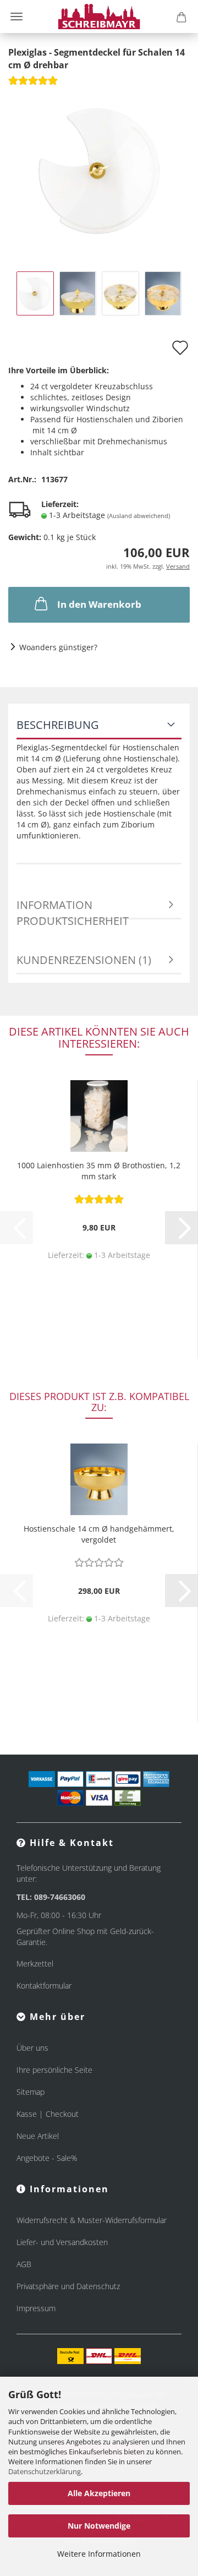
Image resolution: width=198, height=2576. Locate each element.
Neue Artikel (38, 2136)
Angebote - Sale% (47, 2158)
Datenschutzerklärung (45, 2471)
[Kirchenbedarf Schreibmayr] (99, 17)
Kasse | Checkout (48, 2114)
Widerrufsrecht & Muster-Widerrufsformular (92, 2220)
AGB (24, 2264)
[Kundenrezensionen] (33, 84)
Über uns (32, 2048)
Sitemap (31, 2092)
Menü (16, 17)
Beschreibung (58, 725)
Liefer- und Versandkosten (62, 2242)
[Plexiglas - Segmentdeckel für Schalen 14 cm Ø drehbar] (99, 171)
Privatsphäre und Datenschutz (68, 2286)
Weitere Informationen (99, 2554)
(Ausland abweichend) (139, 516)
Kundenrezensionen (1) (84, 960)
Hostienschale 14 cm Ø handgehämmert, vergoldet (99, 1534)
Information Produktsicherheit (73, 908)
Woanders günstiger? (58, 647)
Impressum (36, 2308)
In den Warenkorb (99, 604)
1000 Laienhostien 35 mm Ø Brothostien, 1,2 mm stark (99, 1171)
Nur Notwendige (99, 2526)
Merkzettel (35, 1964)
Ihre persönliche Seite (54, 2070)
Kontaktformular (44, 1986)
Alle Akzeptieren (99, 2493)
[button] (182, 1228)
